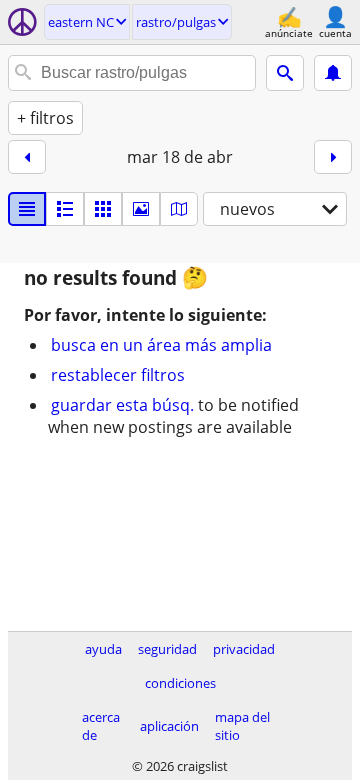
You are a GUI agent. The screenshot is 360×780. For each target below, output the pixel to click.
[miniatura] (65, 209)
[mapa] (179, 209)
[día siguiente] (333, 157)
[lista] (27, 209)
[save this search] (333, 73)
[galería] (141, 209)
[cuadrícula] (103, 209)
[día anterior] (27, 157)
